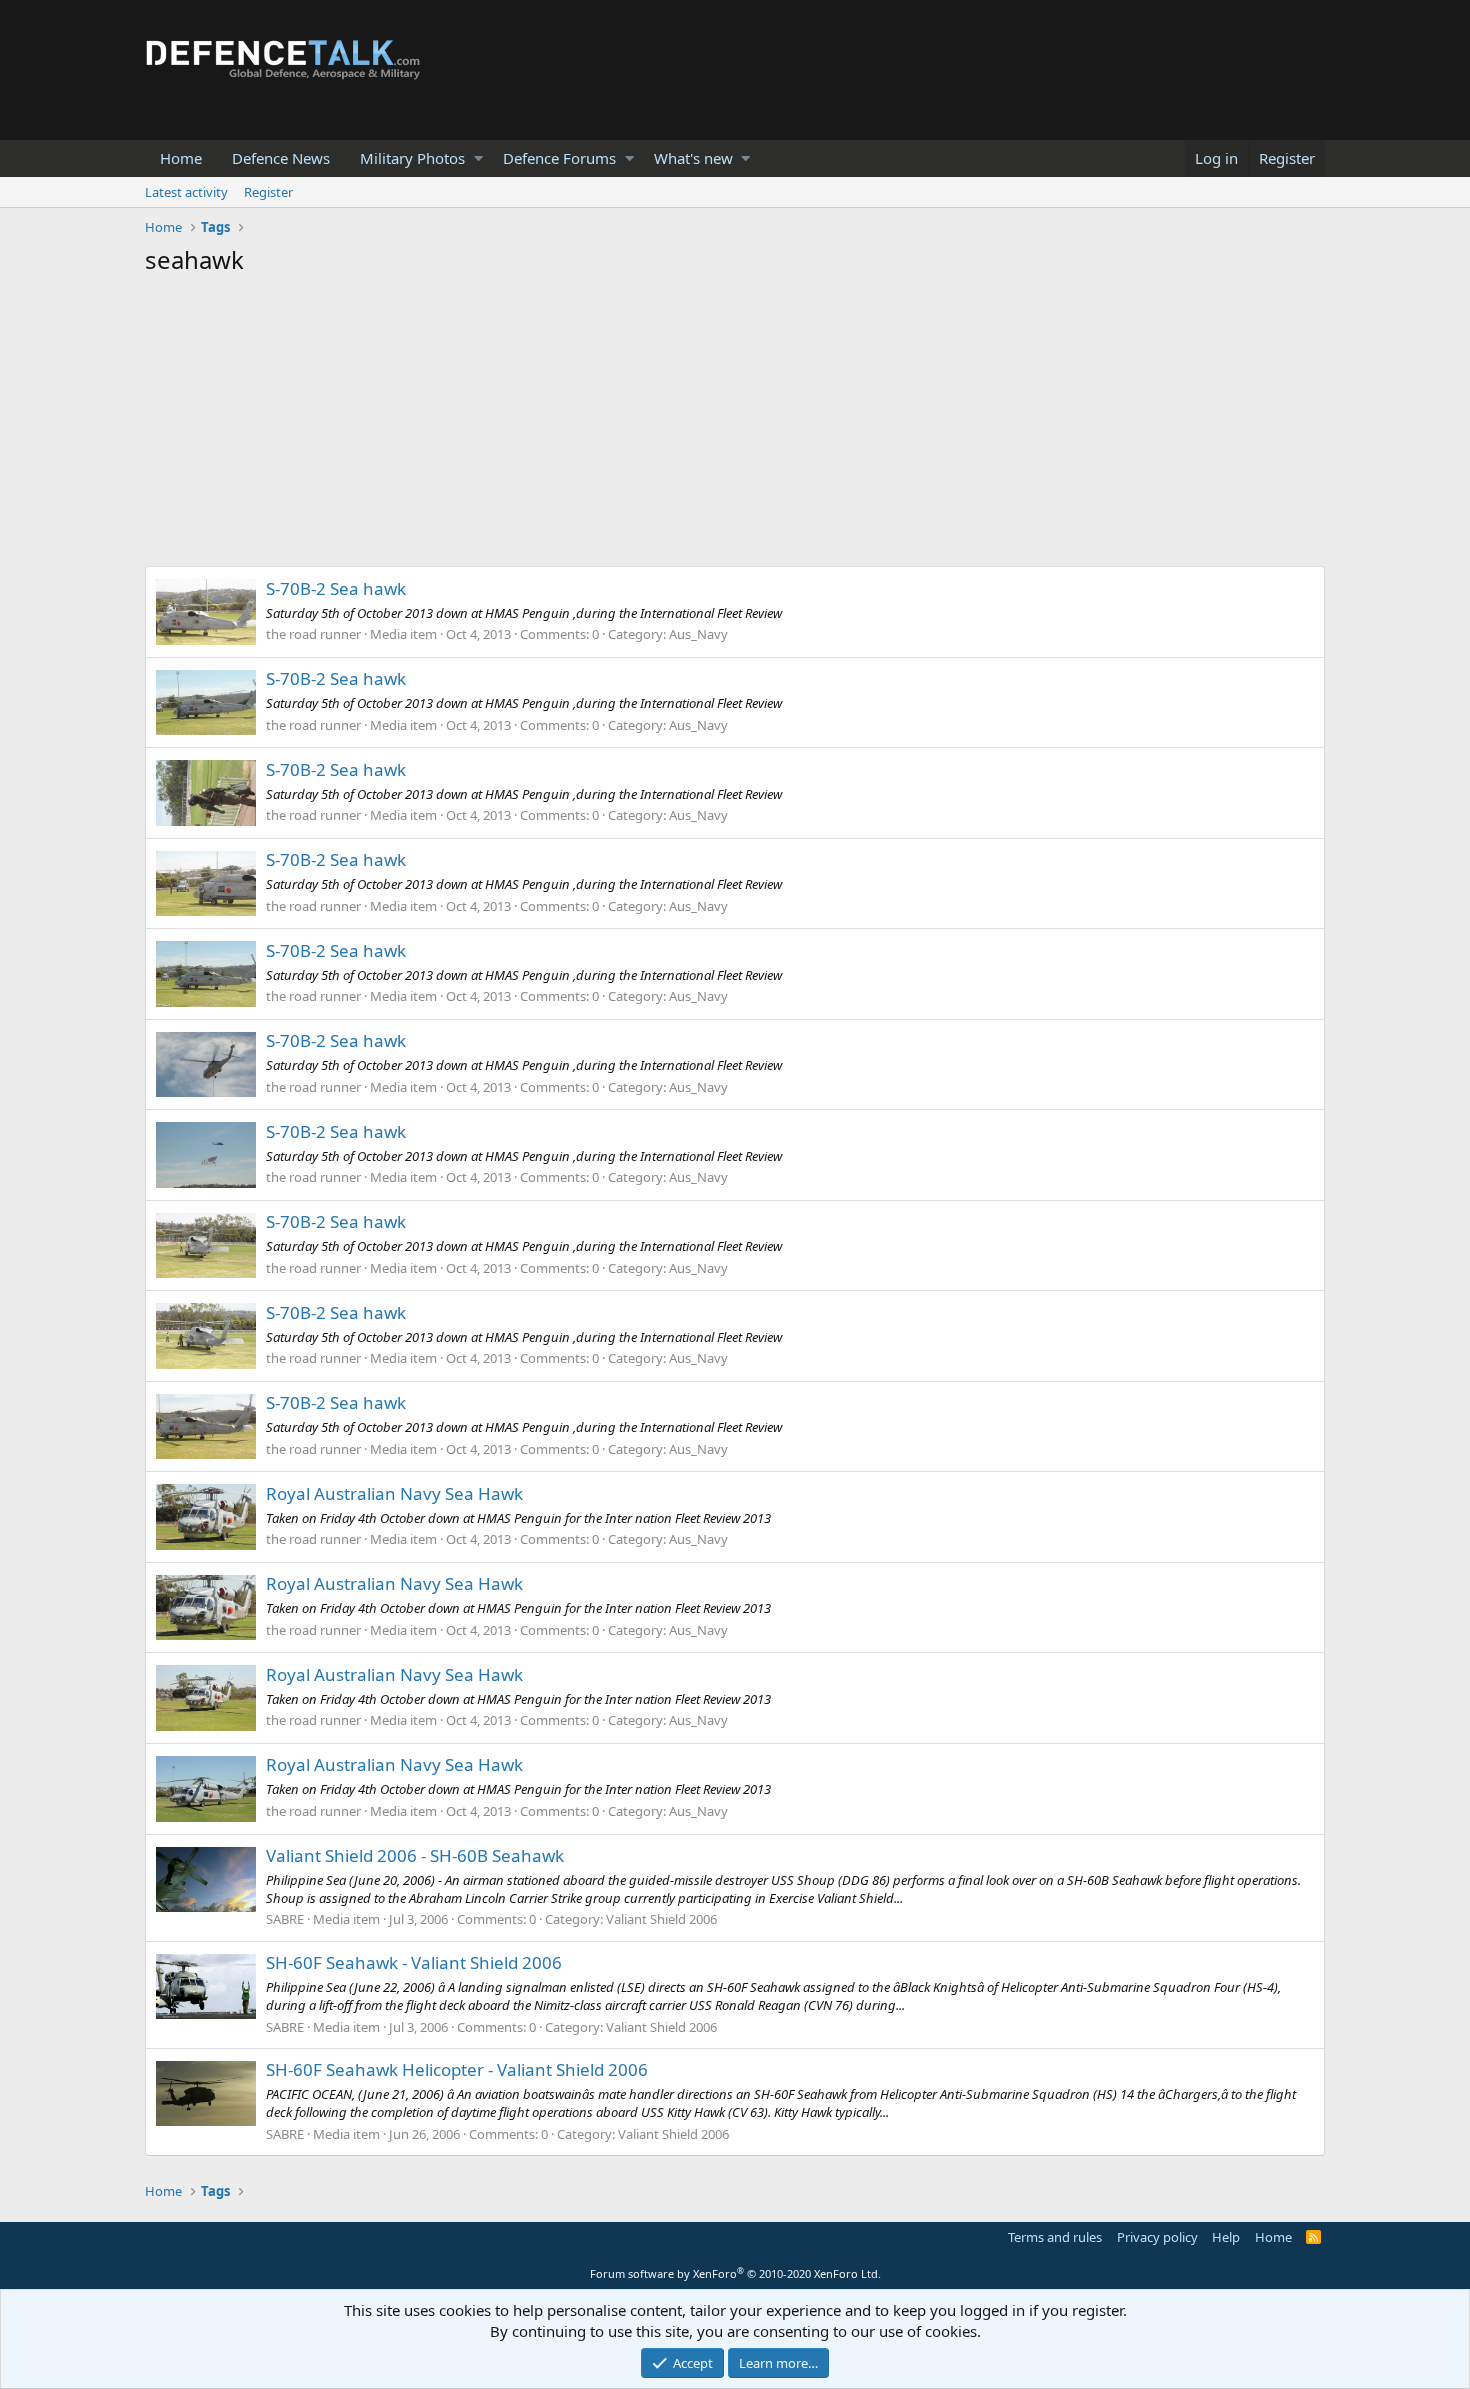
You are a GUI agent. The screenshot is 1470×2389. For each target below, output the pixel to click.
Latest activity (186, 192)
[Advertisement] (735, 426)
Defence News (281, 158)
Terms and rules (1055, 2237)
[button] (478, 158)
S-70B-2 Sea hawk (336, 588)
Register (268, 192)
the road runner (313, 634)
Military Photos (412, 158)
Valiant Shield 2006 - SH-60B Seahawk (415, 1855)
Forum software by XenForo (735, 2273)
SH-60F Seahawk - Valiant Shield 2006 (414, 1962)
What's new (693, 158)
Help (1226, 2237)
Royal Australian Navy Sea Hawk (394, 1493)
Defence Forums (559, 158)
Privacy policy (1157, 2237)
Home (181, 158)
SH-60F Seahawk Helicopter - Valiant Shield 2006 (457, 2069)
